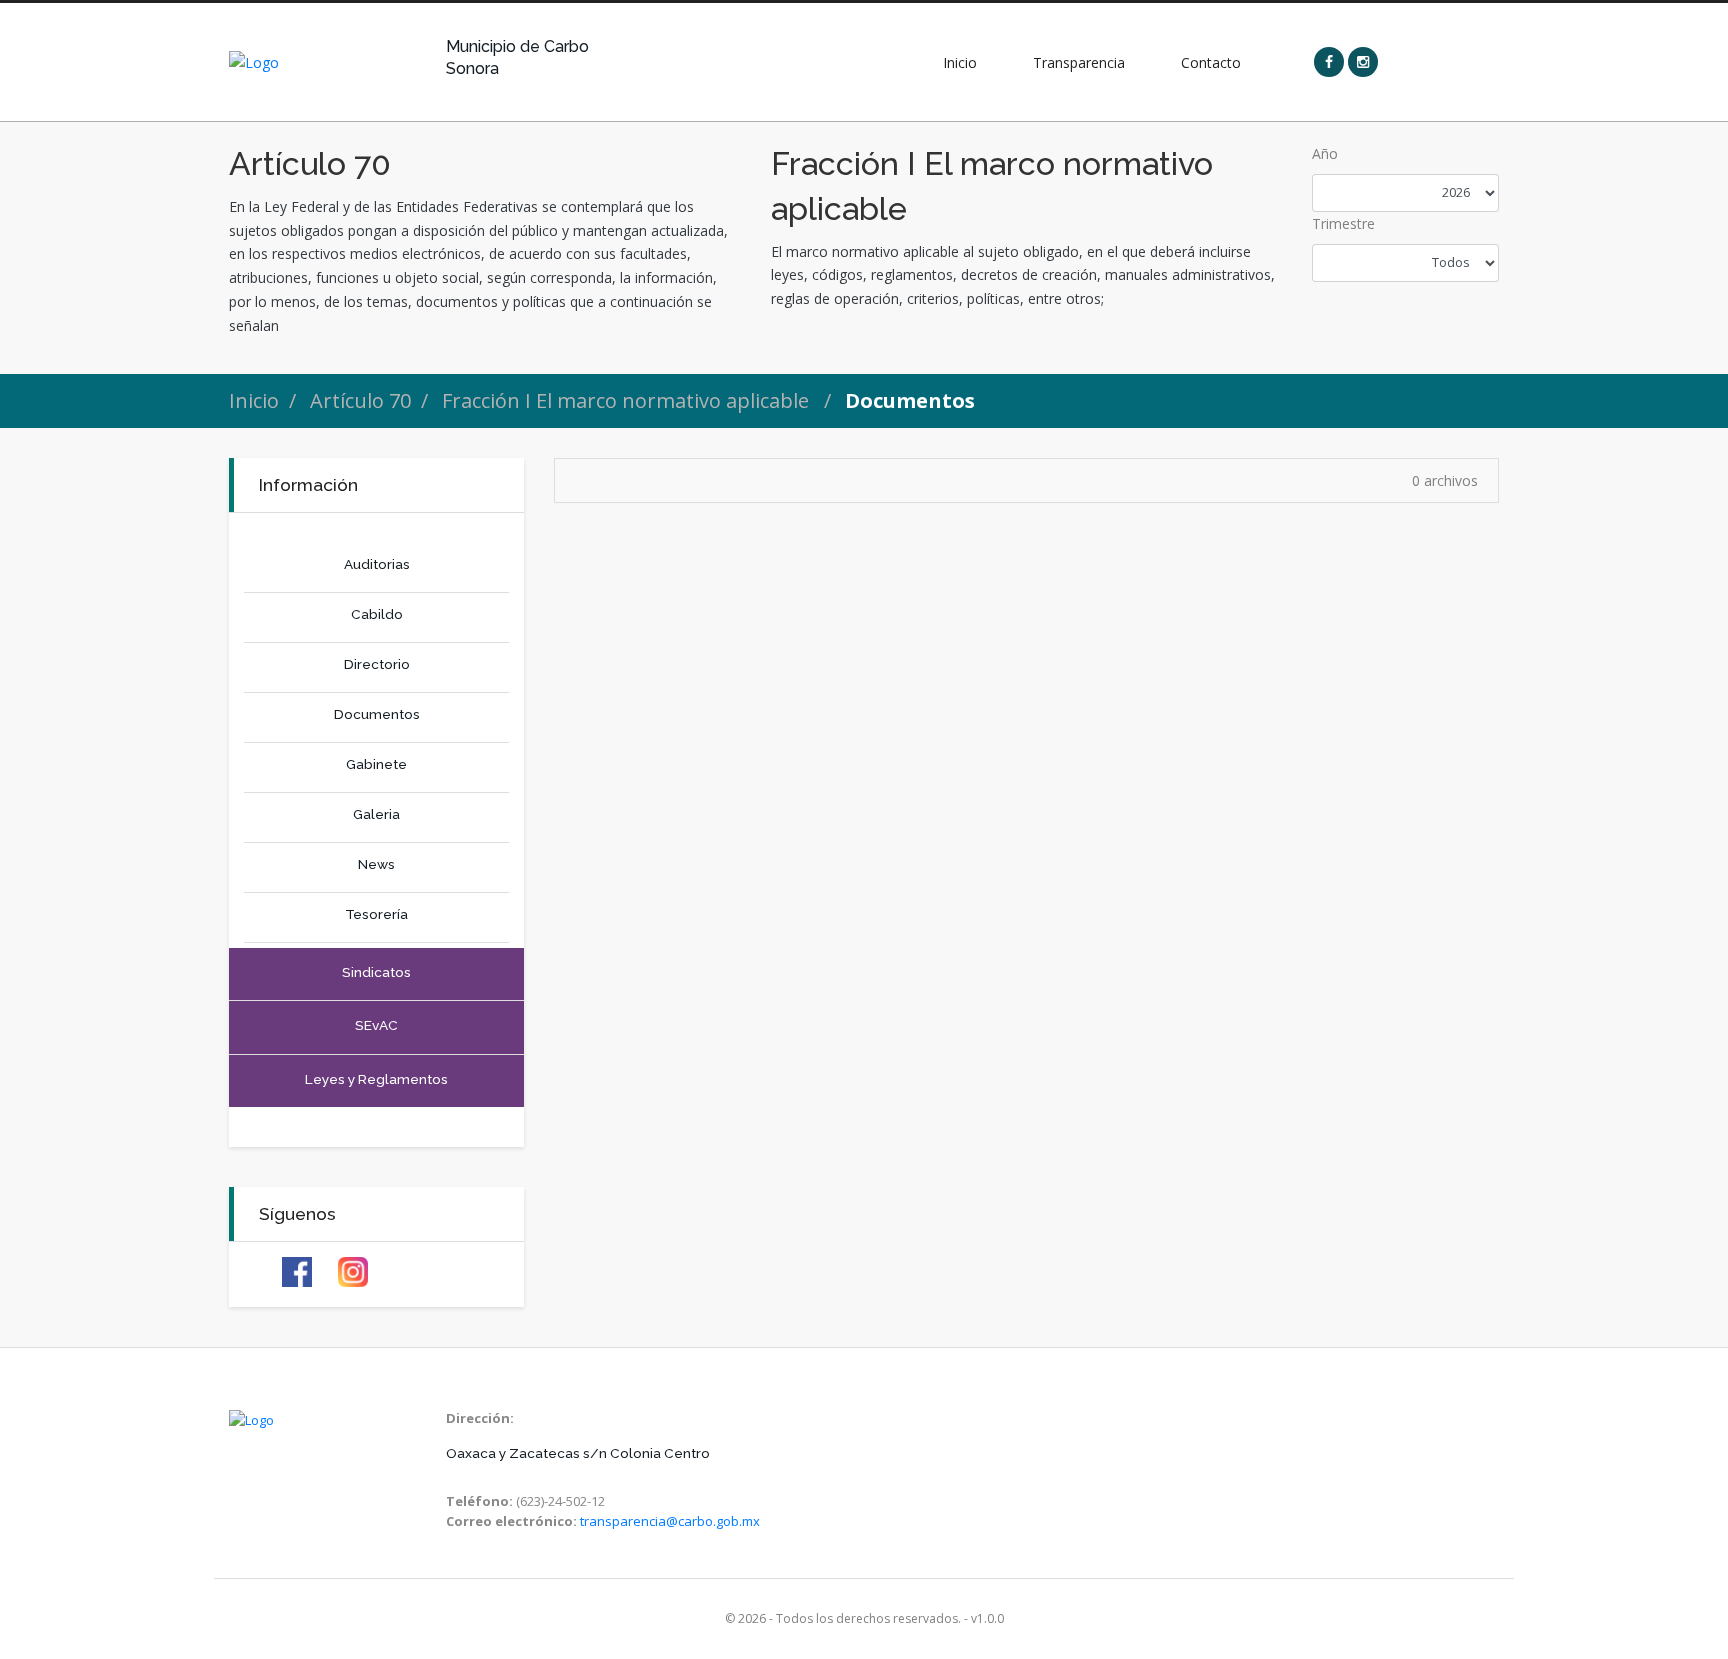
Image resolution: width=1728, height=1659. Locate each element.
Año (1325, 153)
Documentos (910, 400)
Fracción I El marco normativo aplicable (628, 400)
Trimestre (1343, 223)
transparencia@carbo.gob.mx (670, 1521)
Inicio (254, 400)
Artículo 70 (360, 400)
